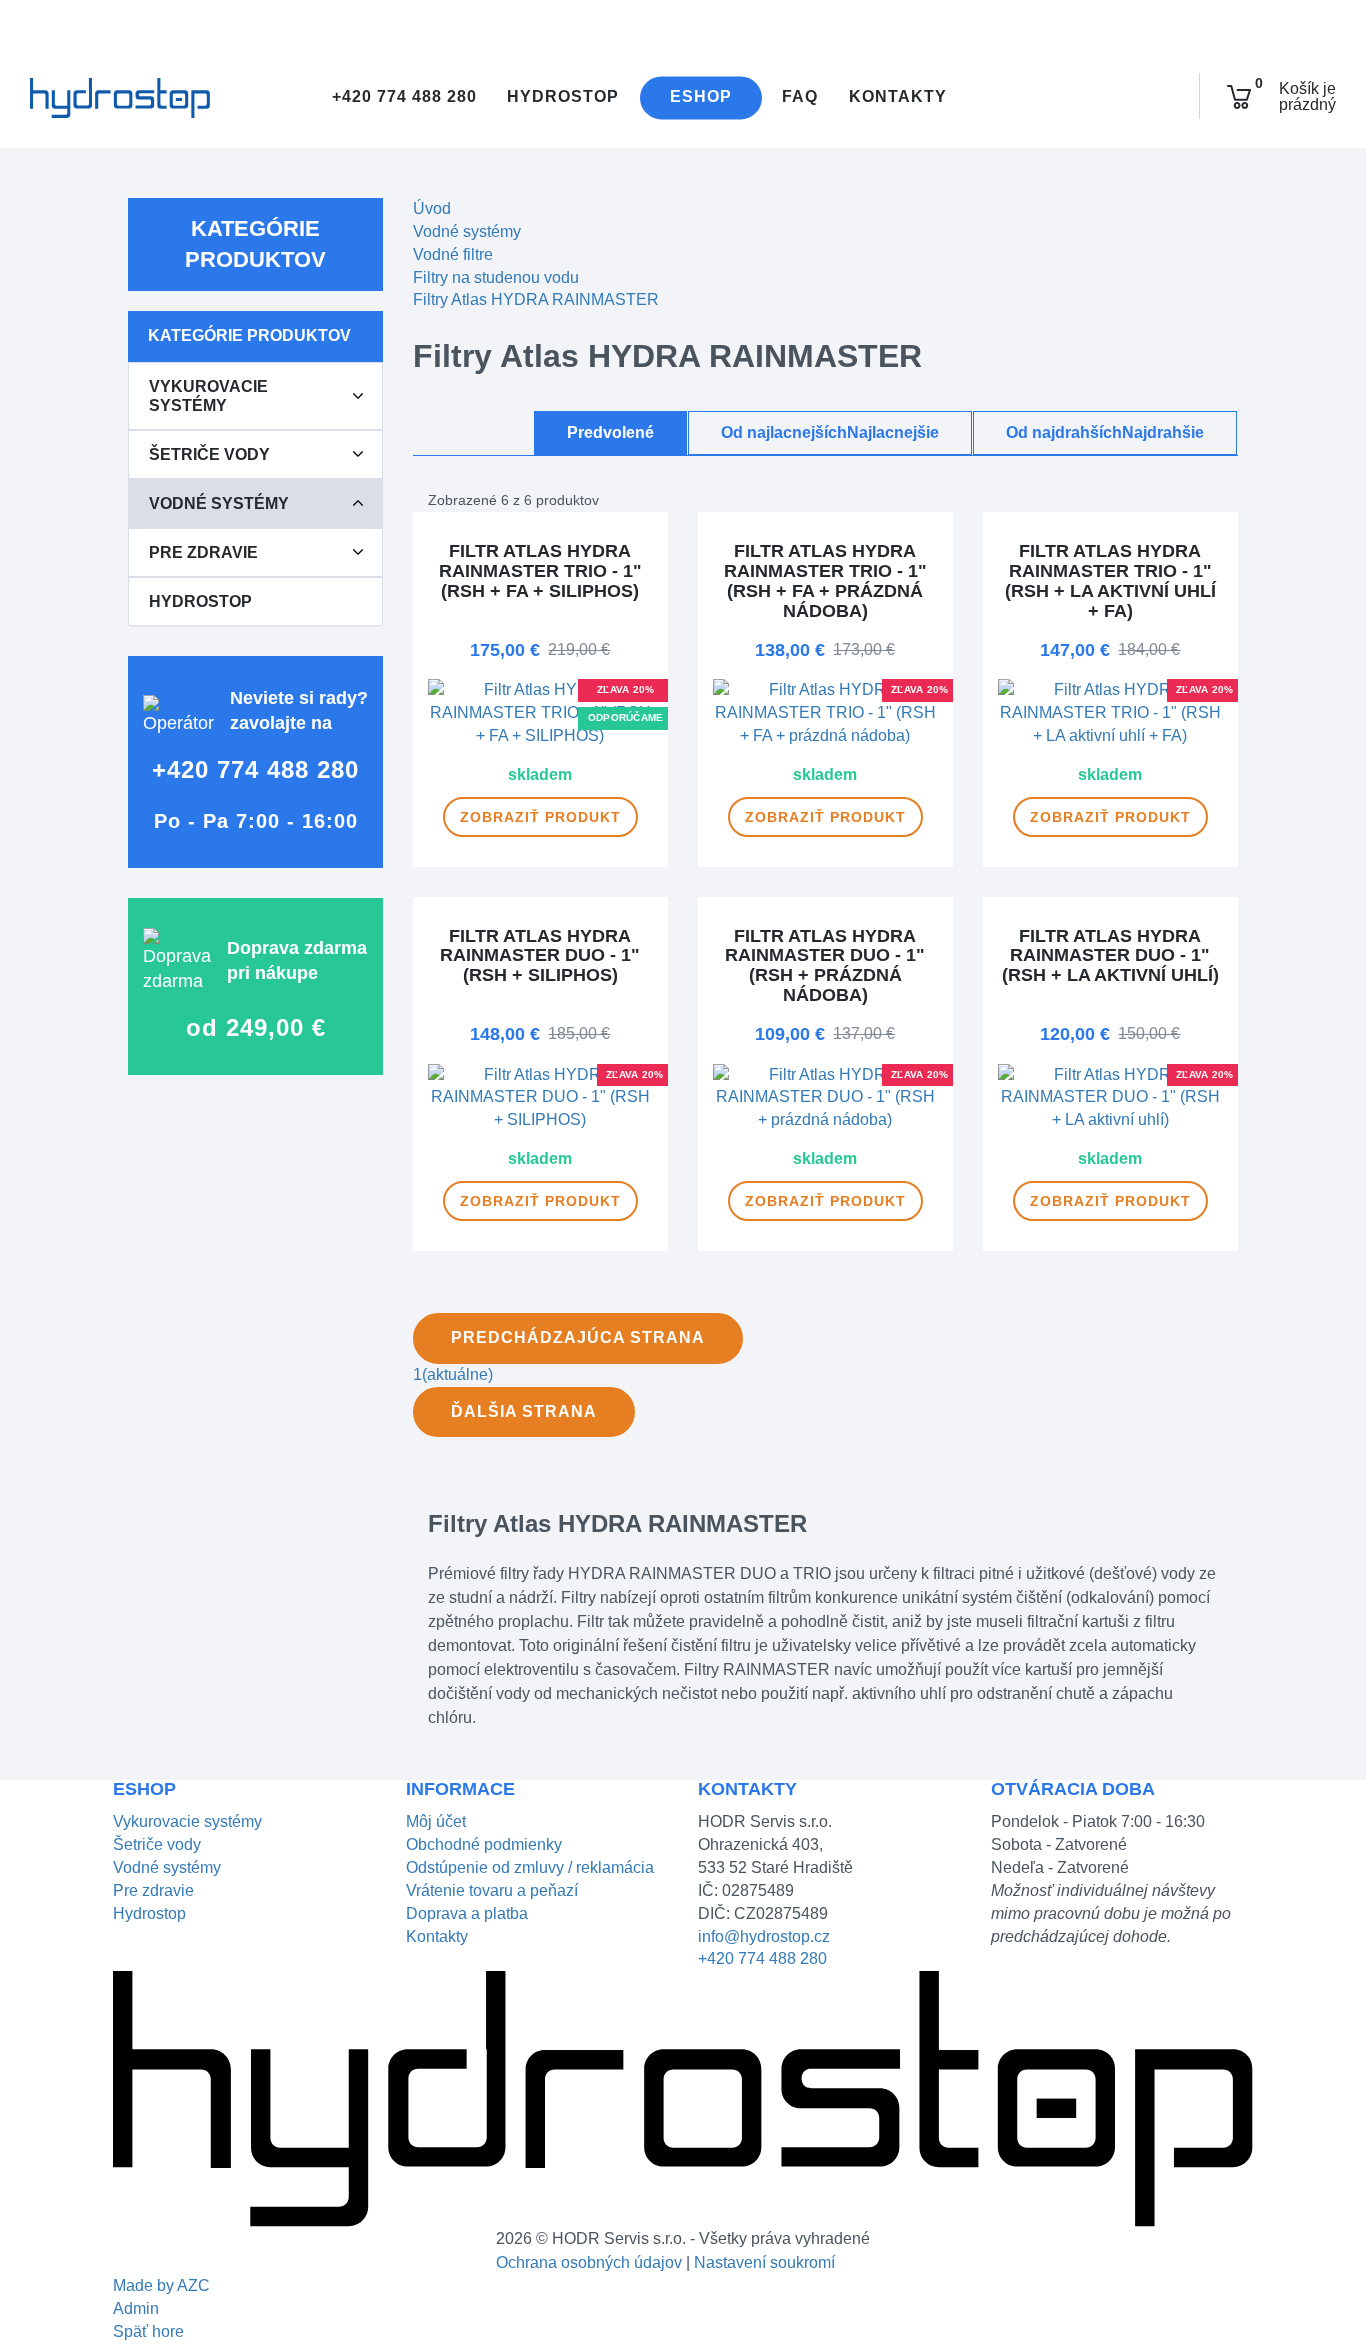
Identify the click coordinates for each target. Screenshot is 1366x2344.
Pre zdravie (203, 552)
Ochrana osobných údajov (589, 2262)
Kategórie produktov (255, 244)
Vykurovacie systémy (208, 396)
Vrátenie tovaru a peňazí (492, 1890)
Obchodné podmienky (484, 1844)
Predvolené (610, 432)
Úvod (432, 208)
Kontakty (898, 97)
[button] (358, 396)
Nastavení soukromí (764, 2262)
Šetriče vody (209, 454)
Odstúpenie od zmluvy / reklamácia (530, 1867)
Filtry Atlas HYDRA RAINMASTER (536, 299)
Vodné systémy (219, 503)
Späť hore (148, 2331)
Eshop (701, 97)
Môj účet (436, 1821)
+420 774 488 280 (402, 97)
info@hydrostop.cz (764, 1936)
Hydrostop (563, 97)
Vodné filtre (453, 254)
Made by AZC (161, 2285)
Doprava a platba (467, 1913)
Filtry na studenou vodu (496, 277)
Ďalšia (524, 1411)
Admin (136, 2308)
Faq (800, 97)
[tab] (255, 396)
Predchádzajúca (578, 1337)
